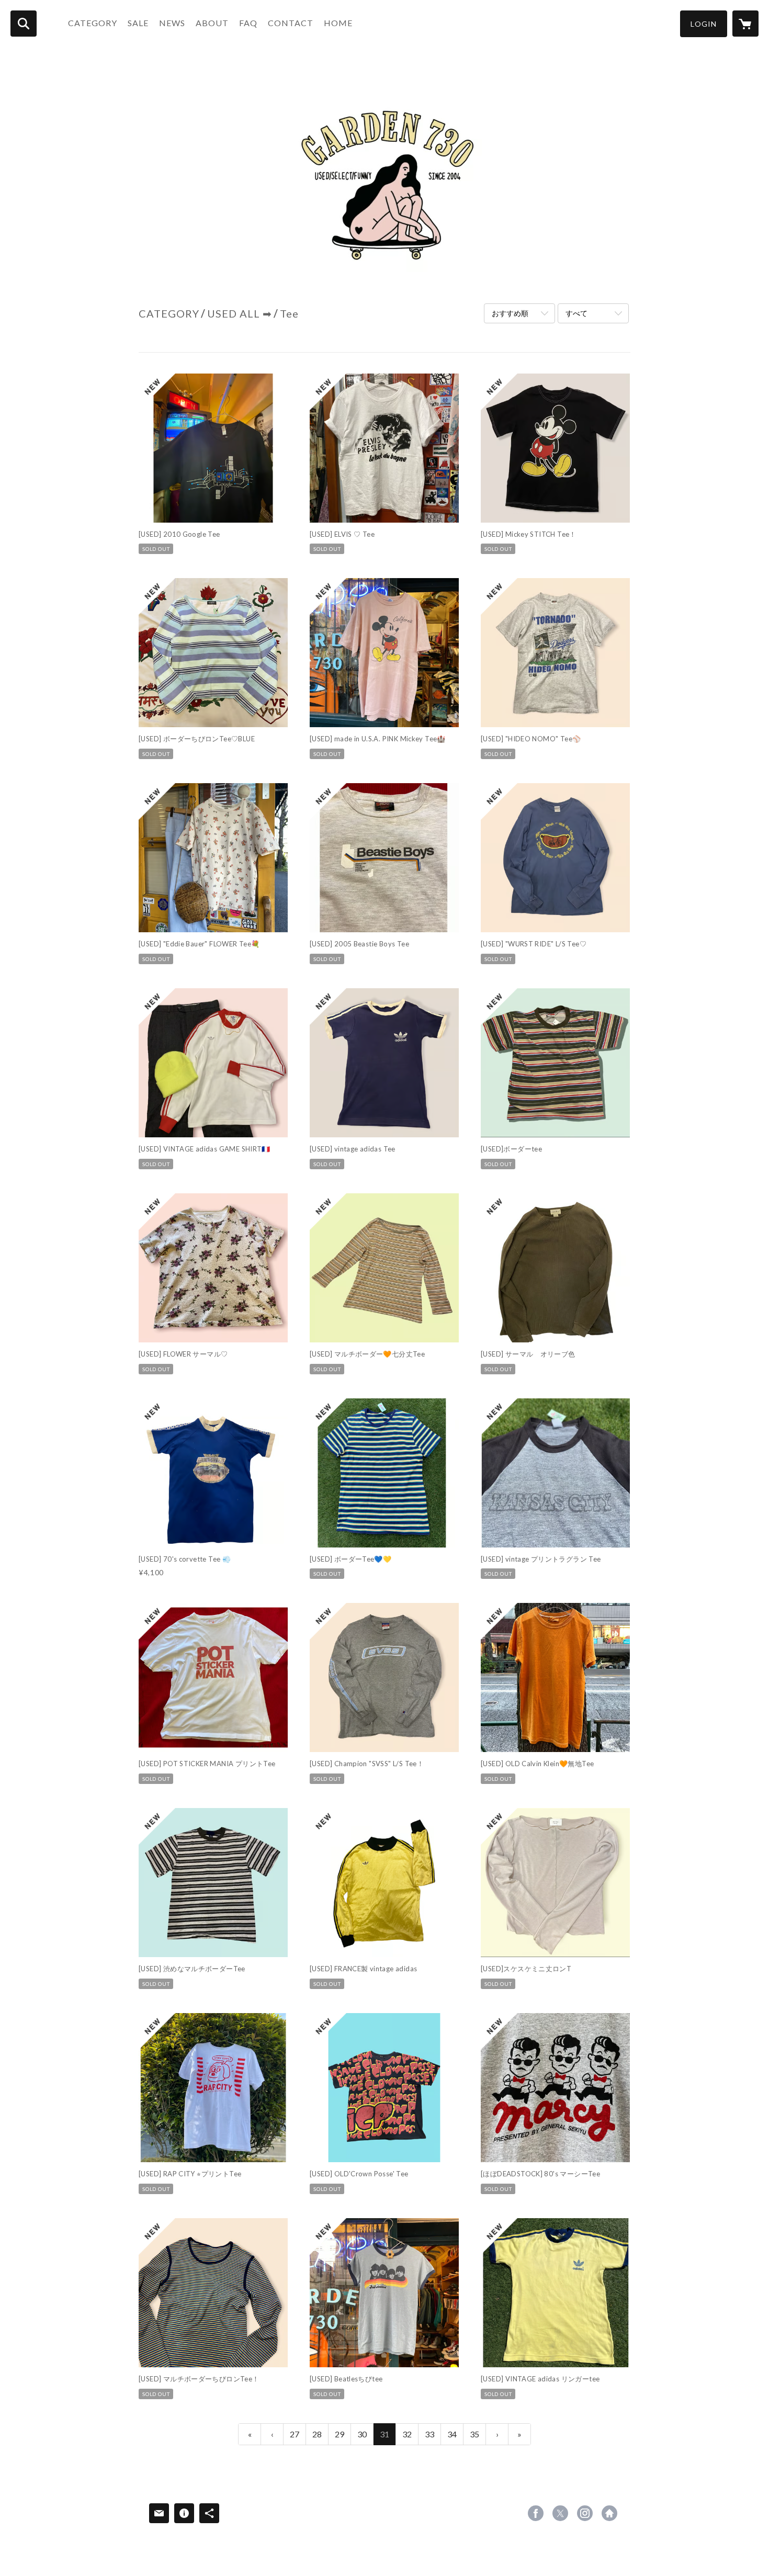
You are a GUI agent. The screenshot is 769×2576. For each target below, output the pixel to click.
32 (407, 2434)
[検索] (24, 24)
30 (362, 2434)
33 (429, 2434)
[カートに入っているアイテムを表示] (745, 24)
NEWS (172, 23)
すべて (576, 313)
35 (474, 2434)
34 (452, 2434)
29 (340, 2434)
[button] (704, 24)
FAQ (248, 23)
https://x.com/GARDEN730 (560, 2513)
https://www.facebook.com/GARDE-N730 (536, 2513)
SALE (138, 23)
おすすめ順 (510, 313)
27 (295, 2434)
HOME (338, 23)
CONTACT (291, 23)
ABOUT (212, 23)
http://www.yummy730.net (609, 2513)
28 (317, 2434)
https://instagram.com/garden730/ (585, 2513)
